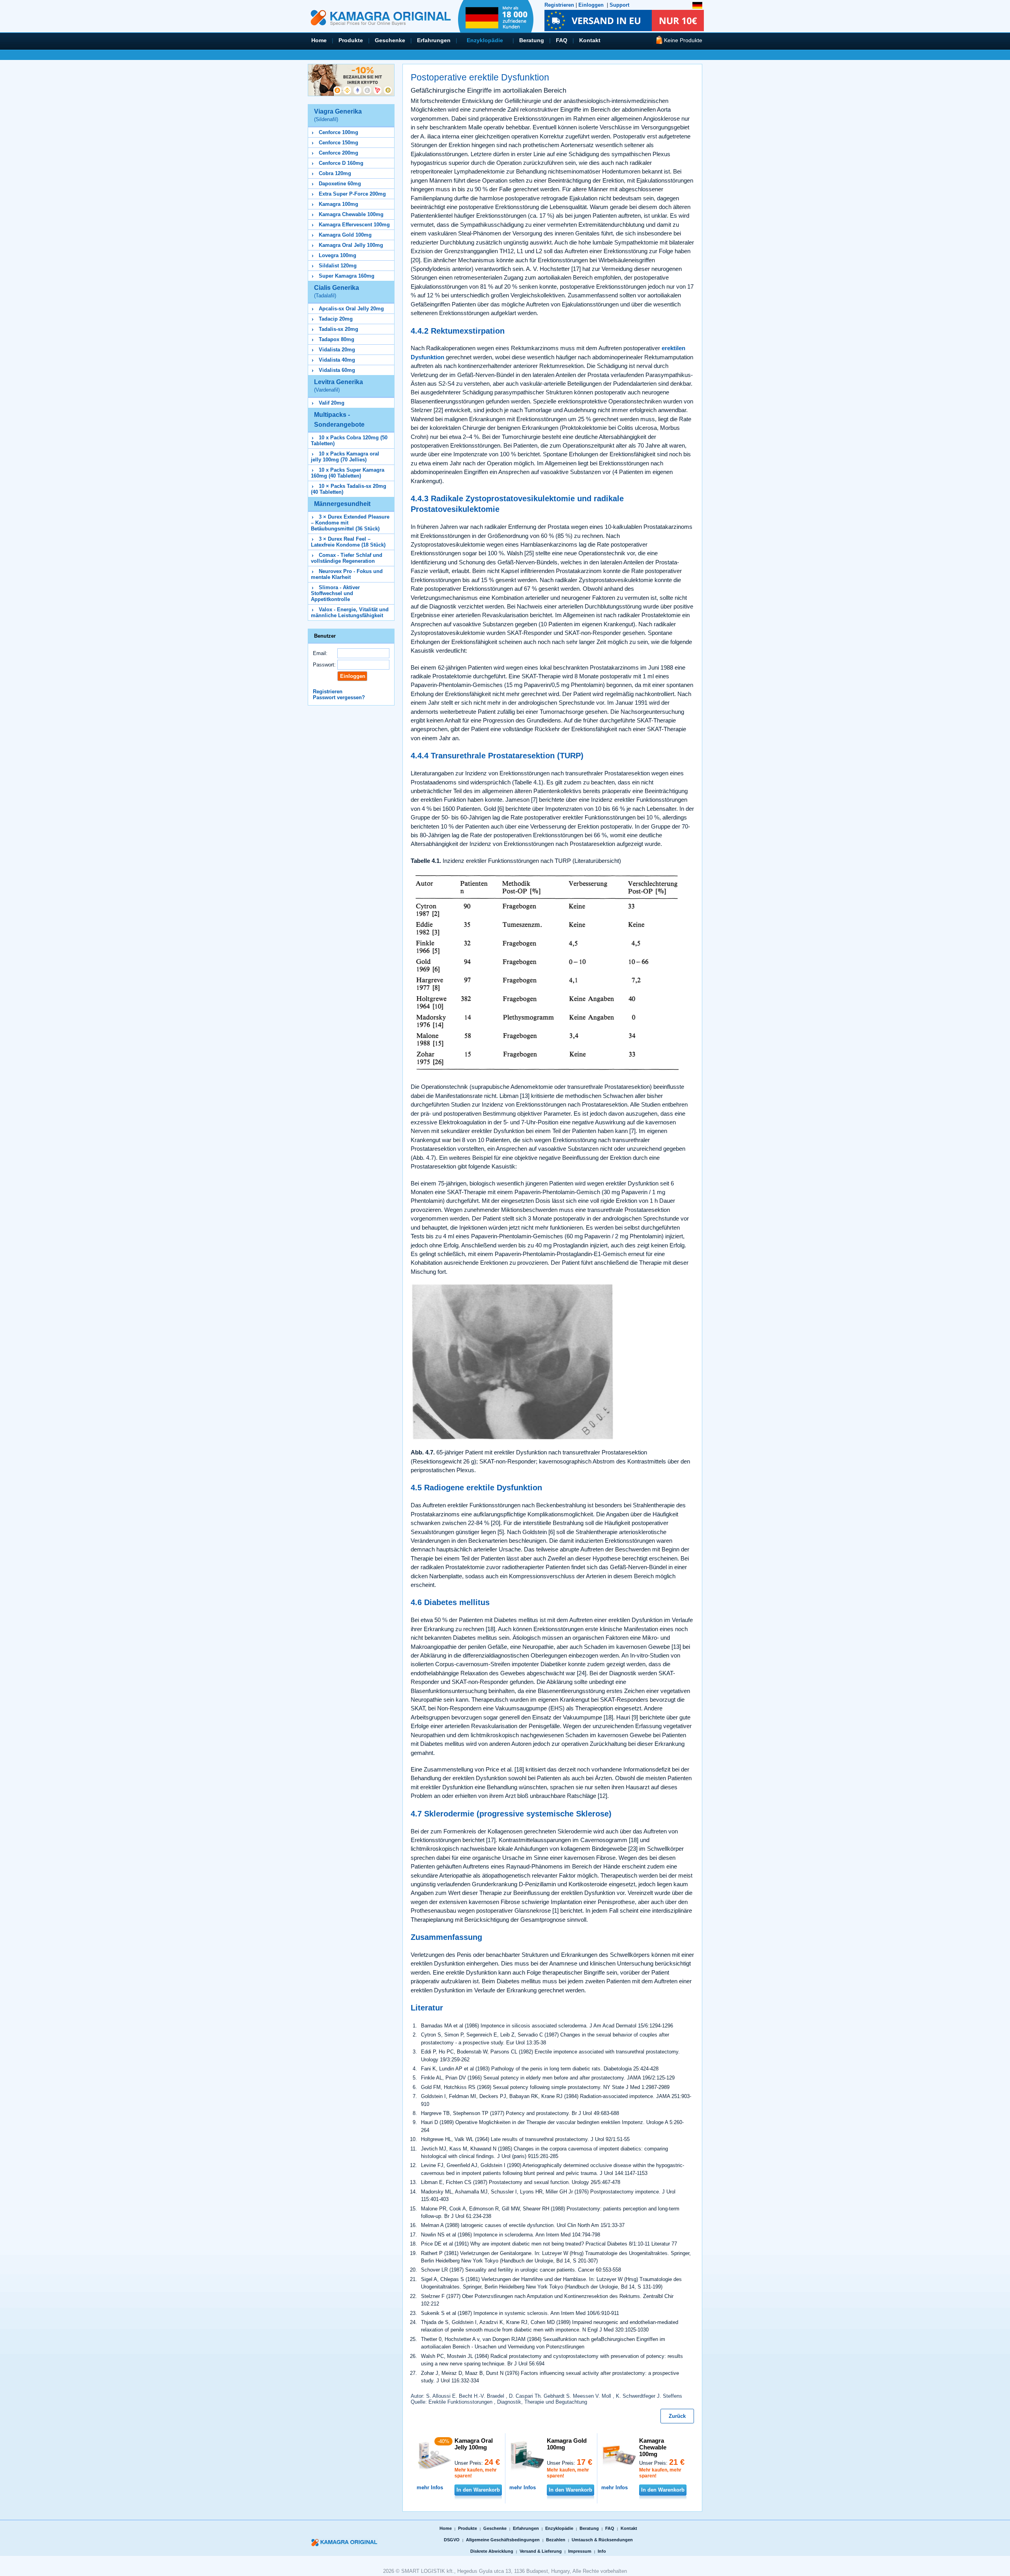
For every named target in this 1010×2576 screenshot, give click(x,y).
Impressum (580, 2551)
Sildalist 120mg (338, 266)
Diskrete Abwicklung (492, 2551)
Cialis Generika (337, 291)
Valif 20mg (332, 403)
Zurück (677, 2416)
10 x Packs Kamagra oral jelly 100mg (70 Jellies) (345, 457)
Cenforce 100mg (339, 132)
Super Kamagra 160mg (347, 276)
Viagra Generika (338, 115)
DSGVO (452, 2540)
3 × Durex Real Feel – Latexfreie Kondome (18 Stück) (348, 542)
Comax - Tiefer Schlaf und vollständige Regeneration (347, 558)
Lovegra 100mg (338, 255)
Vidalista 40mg (337, 360)
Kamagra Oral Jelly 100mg (351, 245)
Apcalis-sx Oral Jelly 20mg (351, 309)
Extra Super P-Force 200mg (352, 194)
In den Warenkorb (478, 2490)
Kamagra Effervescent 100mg (354, 225)
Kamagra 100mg (339, 204)
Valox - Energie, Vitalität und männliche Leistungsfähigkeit (350, 612)
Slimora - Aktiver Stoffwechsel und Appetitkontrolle (335, 593)
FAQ (562, 40)
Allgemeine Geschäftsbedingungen (503, 2540)
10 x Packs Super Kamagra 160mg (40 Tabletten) (348, 473)
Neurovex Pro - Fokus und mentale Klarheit (347, 574)
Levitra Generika (339, 386)
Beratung (532, 40)
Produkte (351, 40)
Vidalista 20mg (337, 350)
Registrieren (559, 5)
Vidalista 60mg (337, 370)
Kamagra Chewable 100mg (351, 214)
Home (319, 40)
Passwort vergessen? (339, 697)
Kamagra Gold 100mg (345, 235)
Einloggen (591, 5)
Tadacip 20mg (336, 319)
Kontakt (590, 40)
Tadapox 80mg (337, 339)
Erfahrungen (434, 40)
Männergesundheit (342, 504)
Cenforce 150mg (339, 143)
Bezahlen (556, 2540)
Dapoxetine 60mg (340, 184)
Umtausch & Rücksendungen (602, 2540)
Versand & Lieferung (541, 2551)
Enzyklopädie (485, 40)
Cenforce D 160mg (341, 163)
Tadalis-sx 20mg (339, 329)
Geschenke (390, 40)
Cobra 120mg (335, 173)
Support (619, 5)
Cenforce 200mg (339, 153)
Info (602, 2551)
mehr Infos (430, 2487)
